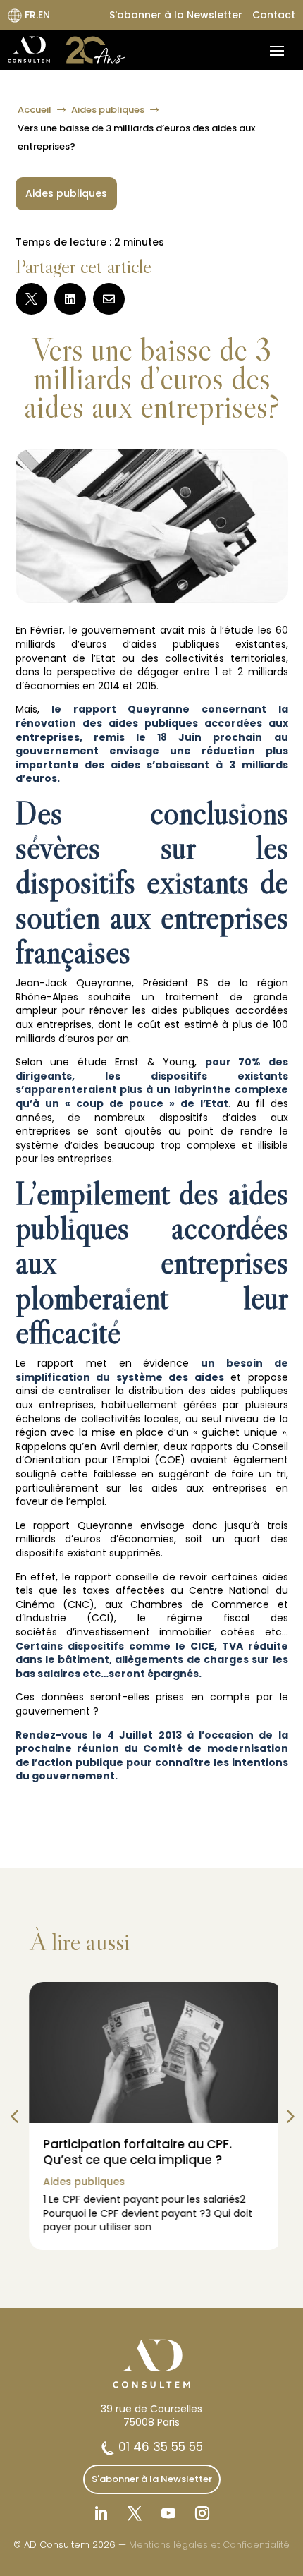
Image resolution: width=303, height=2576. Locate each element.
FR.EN (36, 15)
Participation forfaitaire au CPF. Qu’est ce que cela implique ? (133, 2152)
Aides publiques (108, 110)
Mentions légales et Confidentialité (209, 2545)
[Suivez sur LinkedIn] (101, 2513)
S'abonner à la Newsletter (176, 15)
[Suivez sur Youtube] (168, 2513)
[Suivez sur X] (135, 2513)
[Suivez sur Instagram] (202, 2513)
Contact (274, 15)
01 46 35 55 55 (159, 2447)
